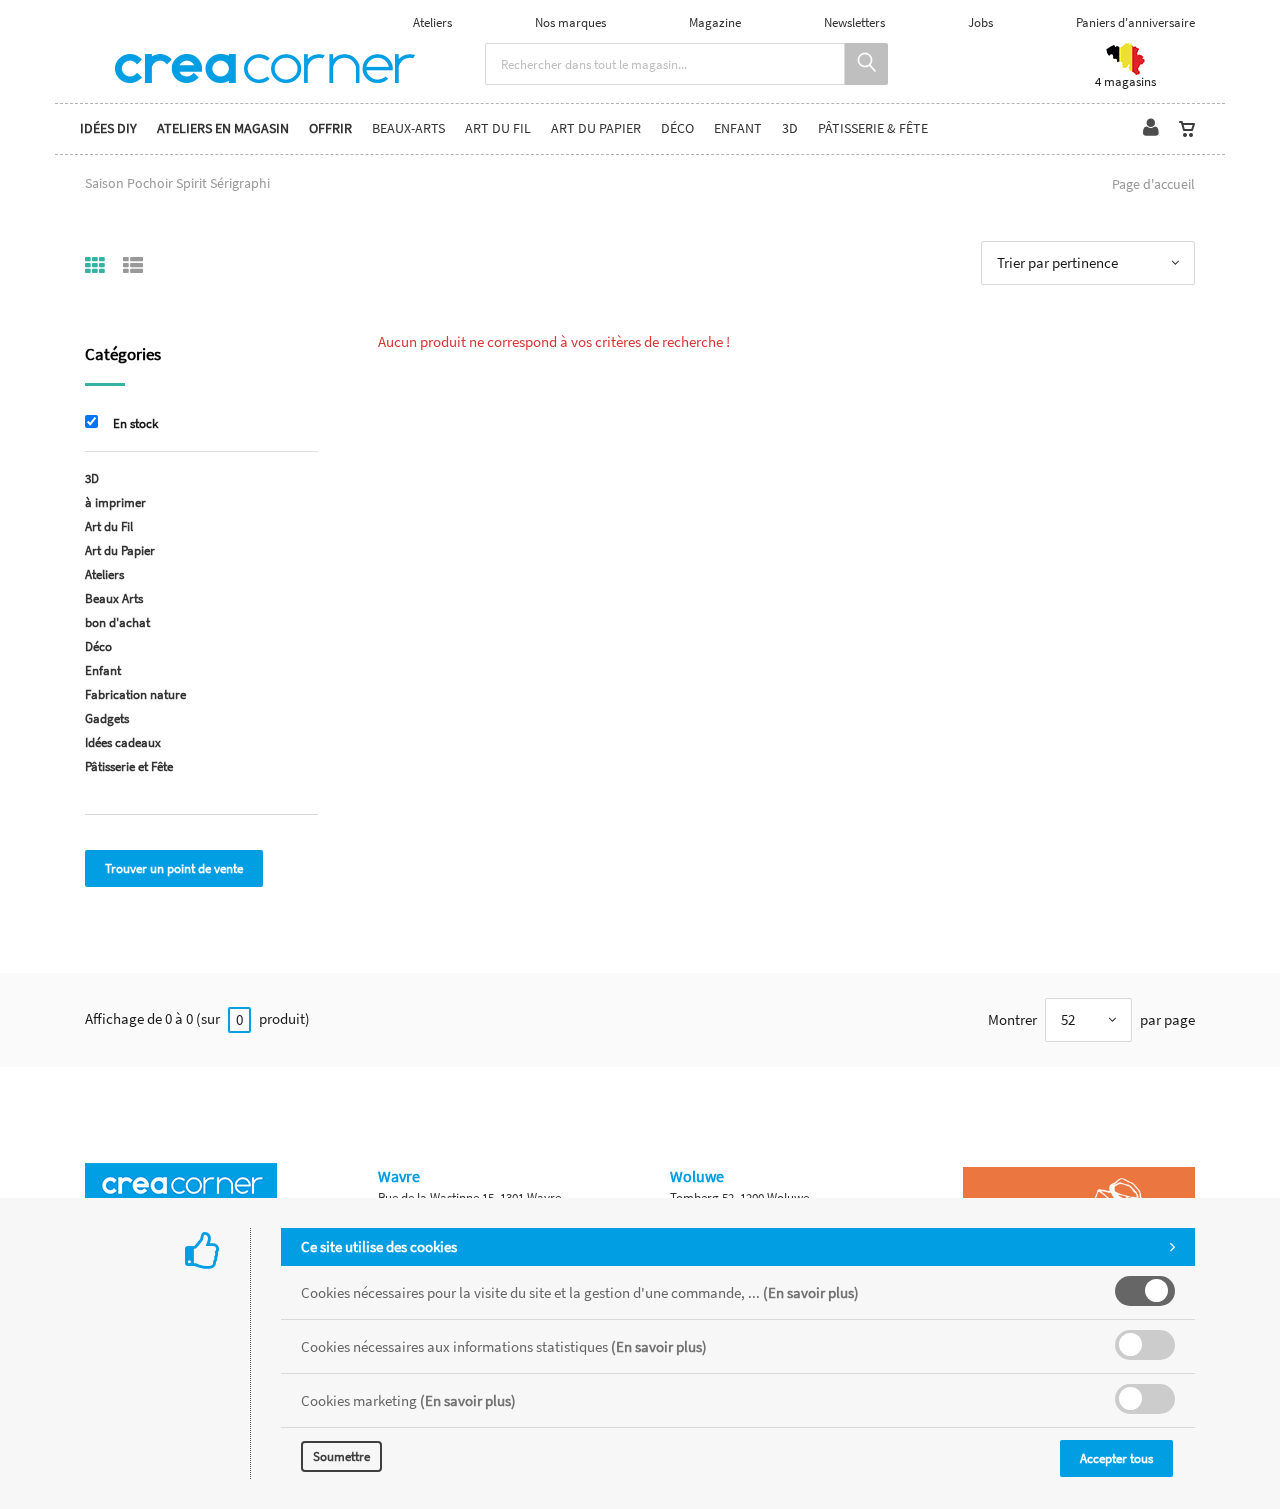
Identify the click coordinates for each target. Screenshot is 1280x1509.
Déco (677, 128)
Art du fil (498, 128)
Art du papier (596, 128)
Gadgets (107, 718)
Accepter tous (1116, 1458)
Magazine (715, 22)
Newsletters (854, 22)
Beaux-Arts (408, 128)
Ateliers (432, 22)
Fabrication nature (135, 694)
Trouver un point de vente (174, 868)
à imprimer (115, 502)
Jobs (980, 22)
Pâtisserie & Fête (873, 128)
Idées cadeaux (123, 742)
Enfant (738, 128)
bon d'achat (117, 622)
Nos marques (570, 22)
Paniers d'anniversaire (1135, 22)
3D (790, 128)
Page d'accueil (1153, 184)
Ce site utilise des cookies (379, 1246)
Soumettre (341, 1456)
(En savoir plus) (811, 1292)
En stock (135, 423)
